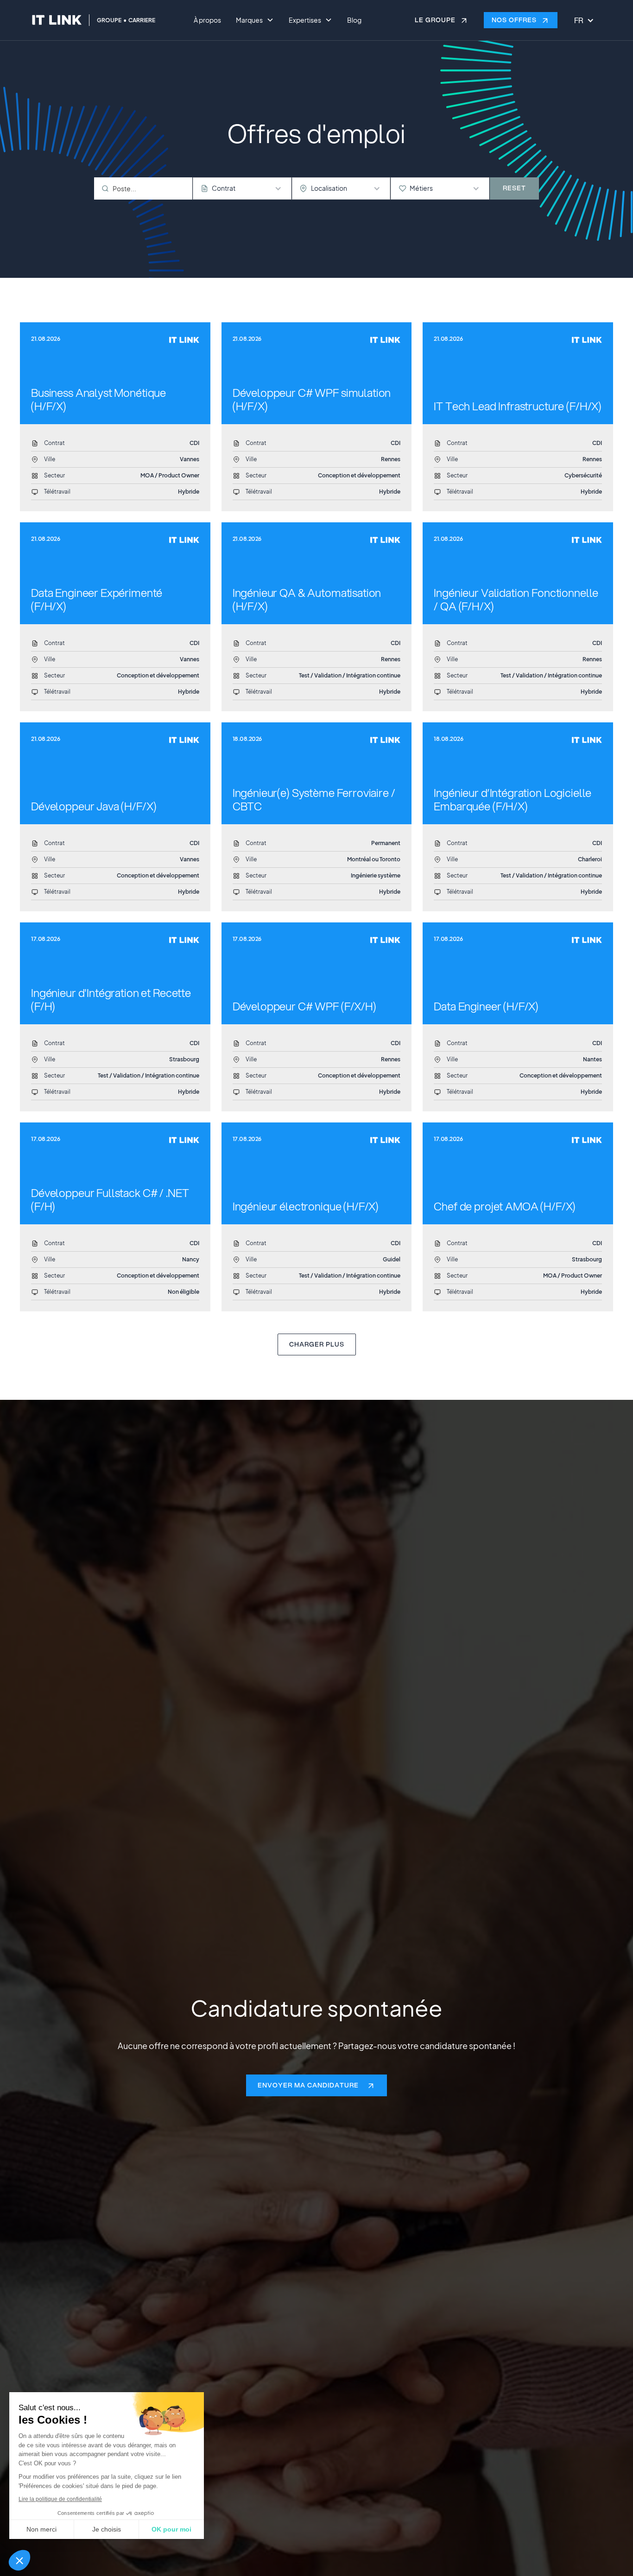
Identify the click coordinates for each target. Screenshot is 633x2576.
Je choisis (107, 2529)
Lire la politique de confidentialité (60, 2499)
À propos (207, 20)
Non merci (41, 2529)
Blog (354, 20)
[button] (19, 2560)
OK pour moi (171, 2529)
